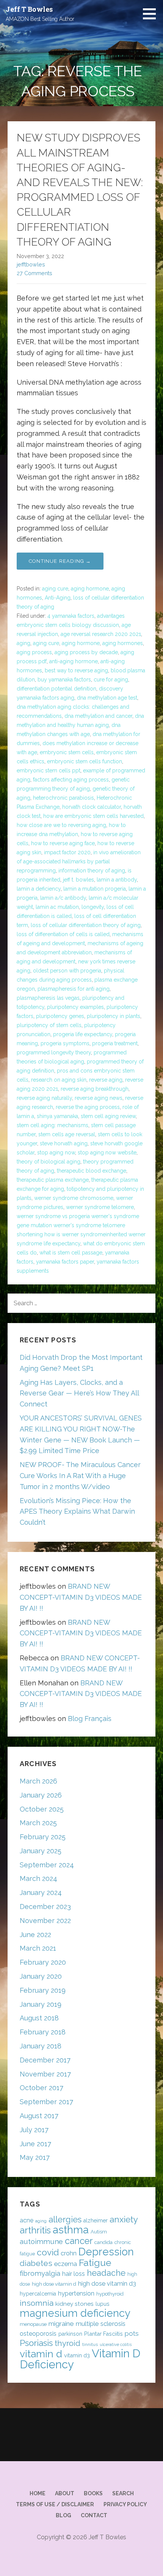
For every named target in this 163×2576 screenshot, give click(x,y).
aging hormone (90, 589)
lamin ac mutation (57, 907)
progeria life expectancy (83, 1034)
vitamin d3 (77, 2355)
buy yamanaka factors (64, 680)
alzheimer (96, 2221)
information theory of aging (92, 871)
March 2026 (38, 1781)
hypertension (76, 2293)
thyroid (67, 2343)
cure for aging (111, 680)
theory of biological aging (49, 1162)
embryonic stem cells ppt (49, 770)
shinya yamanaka (57, 1116)
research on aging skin (59, 1080)
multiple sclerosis (101, 2324)
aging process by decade (86, 652)
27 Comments (34, 273)
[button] (152, 14)
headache (106, 2273)
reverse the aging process (88, 1107)
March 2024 (38, 1878)
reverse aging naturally (44, 1098)
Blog (63, 2515)
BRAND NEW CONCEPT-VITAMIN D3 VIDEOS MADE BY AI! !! (81, 1597)
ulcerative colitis (116, 2344)
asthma (71, 2230)
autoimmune (41, 2241)
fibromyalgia (40, 2273)
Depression (106, 2252)
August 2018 (39, 2018)
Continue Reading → (60, 561)
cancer (79, 2241)
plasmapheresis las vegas (48, 998)
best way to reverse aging (76, 670)
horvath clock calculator (92, 807)
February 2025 (43, 1837)
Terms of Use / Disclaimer (55, 2504)
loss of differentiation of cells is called (63, 934)
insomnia (37, 2303)
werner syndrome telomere (100, 1207)
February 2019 (43, 1990)
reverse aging (106, 1080)
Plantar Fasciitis (103, 2334)
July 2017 (34, 2130)
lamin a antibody (117, 880)
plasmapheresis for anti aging (74, 989)
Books (93, 2493)
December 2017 (45, 2060)
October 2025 (42, 1809)
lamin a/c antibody (63, 898)
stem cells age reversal (67, 1134)
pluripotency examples (75, 1007)
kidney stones (74, 2304)
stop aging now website (107, 1153)
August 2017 (39, 2116)
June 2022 (35, 1935)
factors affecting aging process (71, 780)
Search (123, 2493)
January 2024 (41, 1892)
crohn (69, 2253)
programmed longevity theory (54, 1052)
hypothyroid (110, 2294)
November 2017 (45, 2074)
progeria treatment (115, 1043)
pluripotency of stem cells (49, 1025)
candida (103, 2242)
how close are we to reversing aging (61, 825)
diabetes (36, 2263)
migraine (61, 2324)
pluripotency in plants (114, 1016)
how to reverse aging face (63, 843)
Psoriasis (36, 2343)
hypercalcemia (38, 2294)
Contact (94, 2515)
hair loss (74, 2274)
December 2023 (45, 1907)
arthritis (35, 2230)
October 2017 (42, 2088)
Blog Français (90, 1719)
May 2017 (35, 2157)
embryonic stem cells (67, 752)
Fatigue (95, 2263)
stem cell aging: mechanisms (53, 1125)
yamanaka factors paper (65, 1262)
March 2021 (38, 1948)
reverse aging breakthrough (95, 1089)
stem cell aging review (108, 1116)
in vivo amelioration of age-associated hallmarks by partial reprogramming (79, 861)
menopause (33, 2324)
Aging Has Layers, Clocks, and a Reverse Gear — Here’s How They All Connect (79, 1393)
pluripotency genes (60, 1016)
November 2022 (45, 1921)
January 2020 (41, 1976)
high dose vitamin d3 (107, 2284)
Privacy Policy (125, 2504)
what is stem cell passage (71, 1253)
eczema (66, 2264)
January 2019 (41, 2004)
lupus (103, 2304)
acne (27, 2220)
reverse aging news (99, 1098)
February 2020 (43, 1962)
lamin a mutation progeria (95, 889)
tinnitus (90, 2344)
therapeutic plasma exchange (53, 1180)
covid (48, 2252)
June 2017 (35, 2144)
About (65, 2493)
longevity (93, 907)
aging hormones (123, 643)
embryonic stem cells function (85, 761)
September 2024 (47, 1865)
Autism (99, 2232)
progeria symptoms (65, 1043)
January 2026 (41, 1795)
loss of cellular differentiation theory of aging (86, 925)
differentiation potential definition (56, 689)
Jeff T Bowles (29, 9)
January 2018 (41, 2046)
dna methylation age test (107, 698)
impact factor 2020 (67, 852)
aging (24, 643)
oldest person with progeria (67, 971)
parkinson (70, 2334)
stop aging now (56, 1153)
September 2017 (46, 2102)
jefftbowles (31, 264)
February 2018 (43, 2032)
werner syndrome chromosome (74, 1198)
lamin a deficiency (39, 889)
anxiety (124, 2219)
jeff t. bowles (78, 880)
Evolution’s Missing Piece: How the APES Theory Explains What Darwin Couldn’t (77, 1512)
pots (132, 2333)
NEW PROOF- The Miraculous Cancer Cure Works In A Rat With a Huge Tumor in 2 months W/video (80, 1476)
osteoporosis (38, 2334)
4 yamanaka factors (71, 616)
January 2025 (41, 1851)
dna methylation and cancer (98, 716)
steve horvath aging (64, 1143)
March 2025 (38, 1823)
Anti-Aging (58, 598)
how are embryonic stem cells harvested (93, 816)
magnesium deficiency (75, 2313)
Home (38, 2493)
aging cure (55, 589)
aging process (34, 652)
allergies (65, 2219)
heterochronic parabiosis (63, 798)
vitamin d (41, 2354)
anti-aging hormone (74, 661)
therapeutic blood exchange (92, 1171)
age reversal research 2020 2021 (101, 634)
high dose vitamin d (54, 2284)
